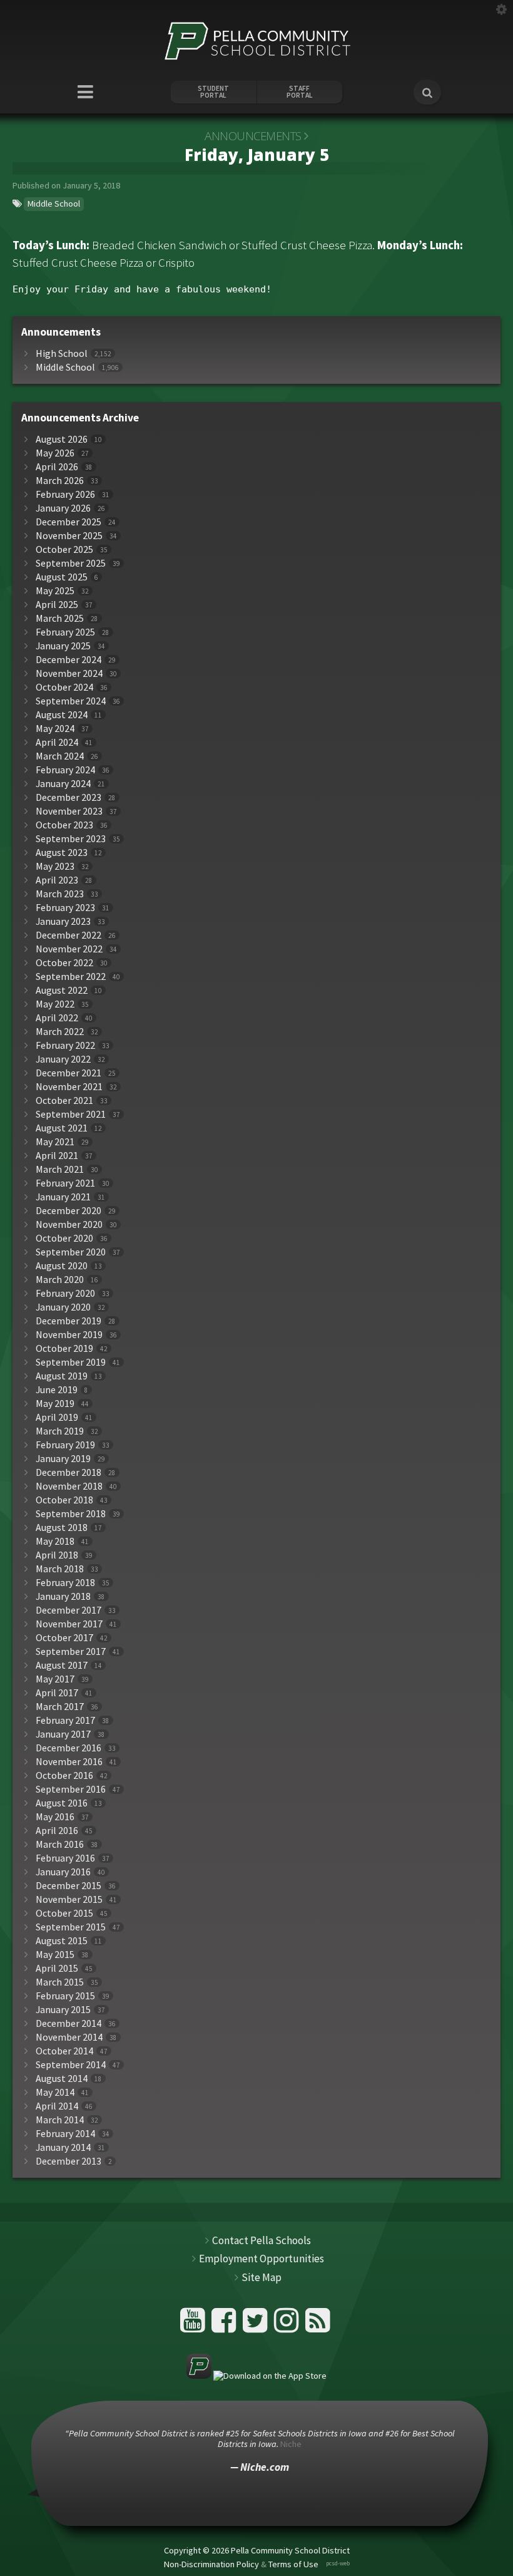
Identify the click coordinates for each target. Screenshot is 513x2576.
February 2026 (65, 494)
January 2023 (63, 921)
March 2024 (60, 756)
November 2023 (69, 811)
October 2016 (64, 1775)
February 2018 (65, 1583)
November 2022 (69, 949)
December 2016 (69, 1748)
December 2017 (69, 1610)
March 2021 (60, 1169)
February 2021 (65, 1183)
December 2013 (69, 2161)
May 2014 (55, 2092)
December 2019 (69, 1321)
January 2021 (63, 1197)
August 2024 (62, 715)
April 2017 (57, 1693)
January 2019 (63, 1459)
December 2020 (69, 1211)
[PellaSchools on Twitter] (257, 2325)
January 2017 (63, 1734)
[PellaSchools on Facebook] (226, 2325)
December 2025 (69, 522)
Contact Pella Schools (262, 2240)
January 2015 (63, 2010)
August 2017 (62, 1665)
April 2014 (57, 2106)
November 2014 (69, 2037)
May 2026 (55, 453)
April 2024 (57, 742)
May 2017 (55, 1679)
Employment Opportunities (262, 2259)
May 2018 (55, 1541)
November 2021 (69, 1087)
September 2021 (71, 1114)
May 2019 (55, 1404)
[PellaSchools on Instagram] (288, 2325)
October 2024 (64, 687)
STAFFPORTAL (300, 92)
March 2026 (60, 481)
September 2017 (71, 1651)
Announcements (253, 136)
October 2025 (64, 549)
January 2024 (63, 784)
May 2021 (55, 1142)
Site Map (262, 2277)
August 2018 (62, 1528)
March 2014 (60, 2120)
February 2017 (65, 1720)
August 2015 (62, 1941)
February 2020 (65, 1293)
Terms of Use (293, 2563)
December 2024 (69, 660)
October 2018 (64, 1500)
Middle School (54, 204)
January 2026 (63, 508)
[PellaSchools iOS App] (256, 2376)
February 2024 (65, 770)
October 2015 (64, 1913)
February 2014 (65, 2134)
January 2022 (63, 1059)
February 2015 (65, 1996)
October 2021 (64, 1100)
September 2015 (71, 1927)
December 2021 (69, 1073)
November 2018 (69, 1486)
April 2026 (57, 467)
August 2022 (62, 990)
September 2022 (71, 976)
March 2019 (60, 1431)
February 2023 (65, 908)
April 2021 (57, 1156)
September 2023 (71, 839)
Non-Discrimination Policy (211, 2563)
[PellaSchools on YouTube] (194, 2325)
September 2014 (71, 2065)
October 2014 (64, 2051)
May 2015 (55, 1955)
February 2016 (65, 1858)
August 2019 (62, 1376)
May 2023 (55, 866)
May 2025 (55, 591)
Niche (291, 2444)
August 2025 (62, 577)
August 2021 (62, 1128)
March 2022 (60, 1032)
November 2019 (69, 1335)
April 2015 (57, 1968)
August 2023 (62, 853)
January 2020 (63, 1307)
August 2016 (62, 1803)
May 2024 (55, 729)
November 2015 (69, 1899)
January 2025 (63, 646)
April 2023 (57, 880)
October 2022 (64, 963)
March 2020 (60, 1280)
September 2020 (71, 1252)
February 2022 (65, 1045)
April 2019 (57, 1417)
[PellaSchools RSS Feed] (318, 2325)
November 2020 (69, 1224)
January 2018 (63, 1596)
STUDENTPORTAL (213, 92)
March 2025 (60, 618)
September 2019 (71, 1362)
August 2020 (62, 1266)
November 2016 (69, 1762)
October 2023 (64, 825)
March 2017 (60, 1707)
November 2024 (69, 673)
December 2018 (69, 1472)
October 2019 (64, 1348)
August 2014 (62, 2079)
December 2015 (69, 1886)
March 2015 (60, 1982)
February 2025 (65, 632)
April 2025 (57, 605)
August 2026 (62, 439)
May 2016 (55, 1817)
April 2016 (57, 1831)
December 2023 (69, 797)
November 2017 (69, 1624)
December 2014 (69, 2023)
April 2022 (57, 1018)
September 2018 (71, 1514)
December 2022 (69, 935)
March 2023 (60, 894)
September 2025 (71, 563)
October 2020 (64, 1238)
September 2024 (71, 701)
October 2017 (64, 1638)
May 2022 (55, 1004)
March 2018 (60, 1569)
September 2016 (71, 1789)
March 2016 (60, 1844)
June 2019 (57, 1390)
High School (62, 353)
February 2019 (65, 1445)
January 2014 (63, 2147)
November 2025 (69, 536)
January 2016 (63, 1872)
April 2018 (57, 1555)
